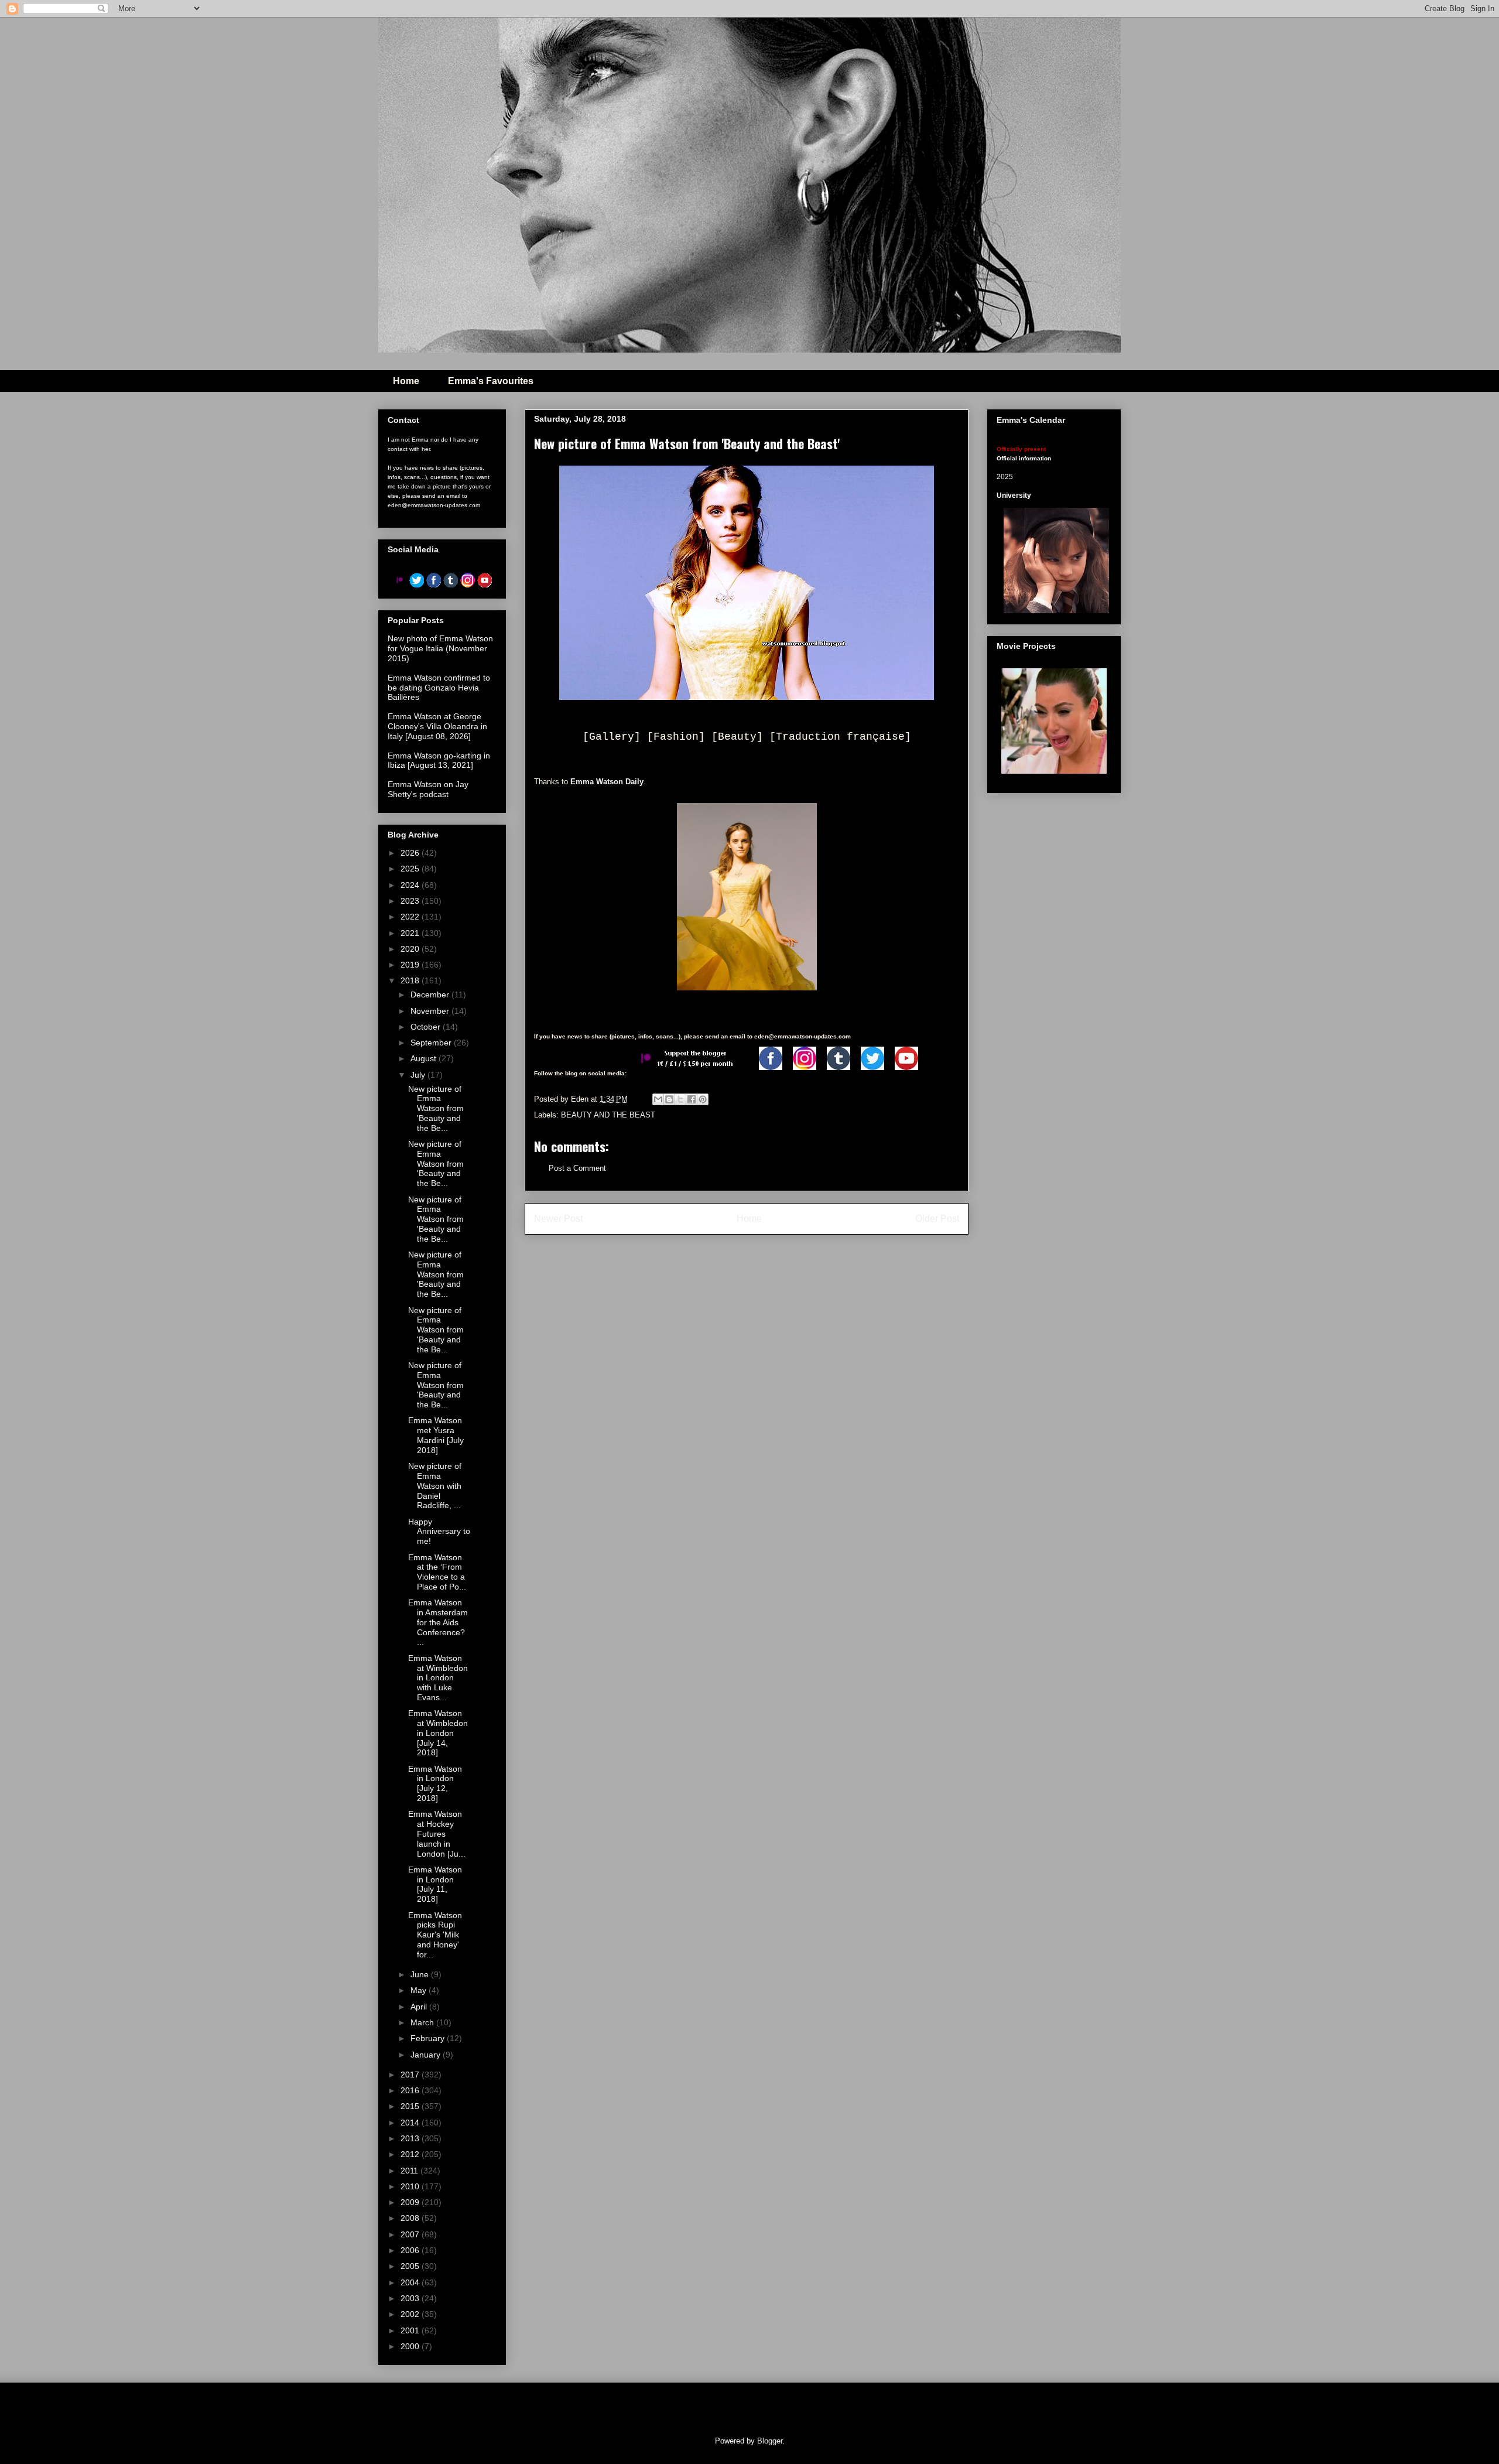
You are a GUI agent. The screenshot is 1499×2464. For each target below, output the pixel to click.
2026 (411, 853)
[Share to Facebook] (692, 1099)
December (431, 995)
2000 (411, 2346)
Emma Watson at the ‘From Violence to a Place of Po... (437, 1572)
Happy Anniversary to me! (439, 1532)
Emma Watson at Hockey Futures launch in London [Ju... (437, 1834)
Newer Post (558, 1219)
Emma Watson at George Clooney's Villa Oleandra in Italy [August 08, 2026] (437, 726)
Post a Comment (577, 1168)
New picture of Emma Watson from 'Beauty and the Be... (436, 1108)
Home (406, 381)
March (423, 2022)
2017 (411, 2075)
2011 (410, 2171)
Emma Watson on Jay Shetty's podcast (428, 789)
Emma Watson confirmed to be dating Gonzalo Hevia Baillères (439, 688)
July (419, 1075)
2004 (411, 2282)
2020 (411, 949)
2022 (411, 917)
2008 (411, 2218)
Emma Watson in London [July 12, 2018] (435, 1783)
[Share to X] (680, 1099)
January (427, 2055)
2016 (411, 2090)
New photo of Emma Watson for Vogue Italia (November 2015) (440, 648)
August (425, 1058)
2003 (411, 2298)
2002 (411, 2314)
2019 (411, 965)
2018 (411, 980)
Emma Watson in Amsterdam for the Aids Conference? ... (438, 1622)
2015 (411, 2106)
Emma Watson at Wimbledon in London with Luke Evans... (438, 1678)
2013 (411, 2138)
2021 (411, 933)
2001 (411, 2330)
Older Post (937, 1219)
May (420, 1990)
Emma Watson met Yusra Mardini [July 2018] (436, 1435)
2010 (411, 2186)
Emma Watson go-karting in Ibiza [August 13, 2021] (439, 761)
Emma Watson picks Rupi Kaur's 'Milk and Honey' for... (435, 1935)
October (427, 1027)
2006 (411, 2250)
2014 (411, 2123)
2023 (411, 901)
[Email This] (658, 1099)
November (431, 1011)
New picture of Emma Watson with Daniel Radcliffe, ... (435, 1486)
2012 (411, 2154)
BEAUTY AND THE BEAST (608, 1115)
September (432, 1043)
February (429, 2038)
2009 (411, 2202)
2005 (411, 2266)
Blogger (770, 2441)
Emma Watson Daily (607, 782)
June (421, 1974)
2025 (411, 869)
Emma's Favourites (491, 381)
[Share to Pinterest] (703, 1099)
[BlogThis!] (669, 1099)
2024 (411, 885)
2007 (411, 2234)
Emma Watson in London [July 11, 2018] (435, 1884)
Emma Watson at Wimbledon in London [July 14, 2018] (438, 1733)
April (420, 2007)
